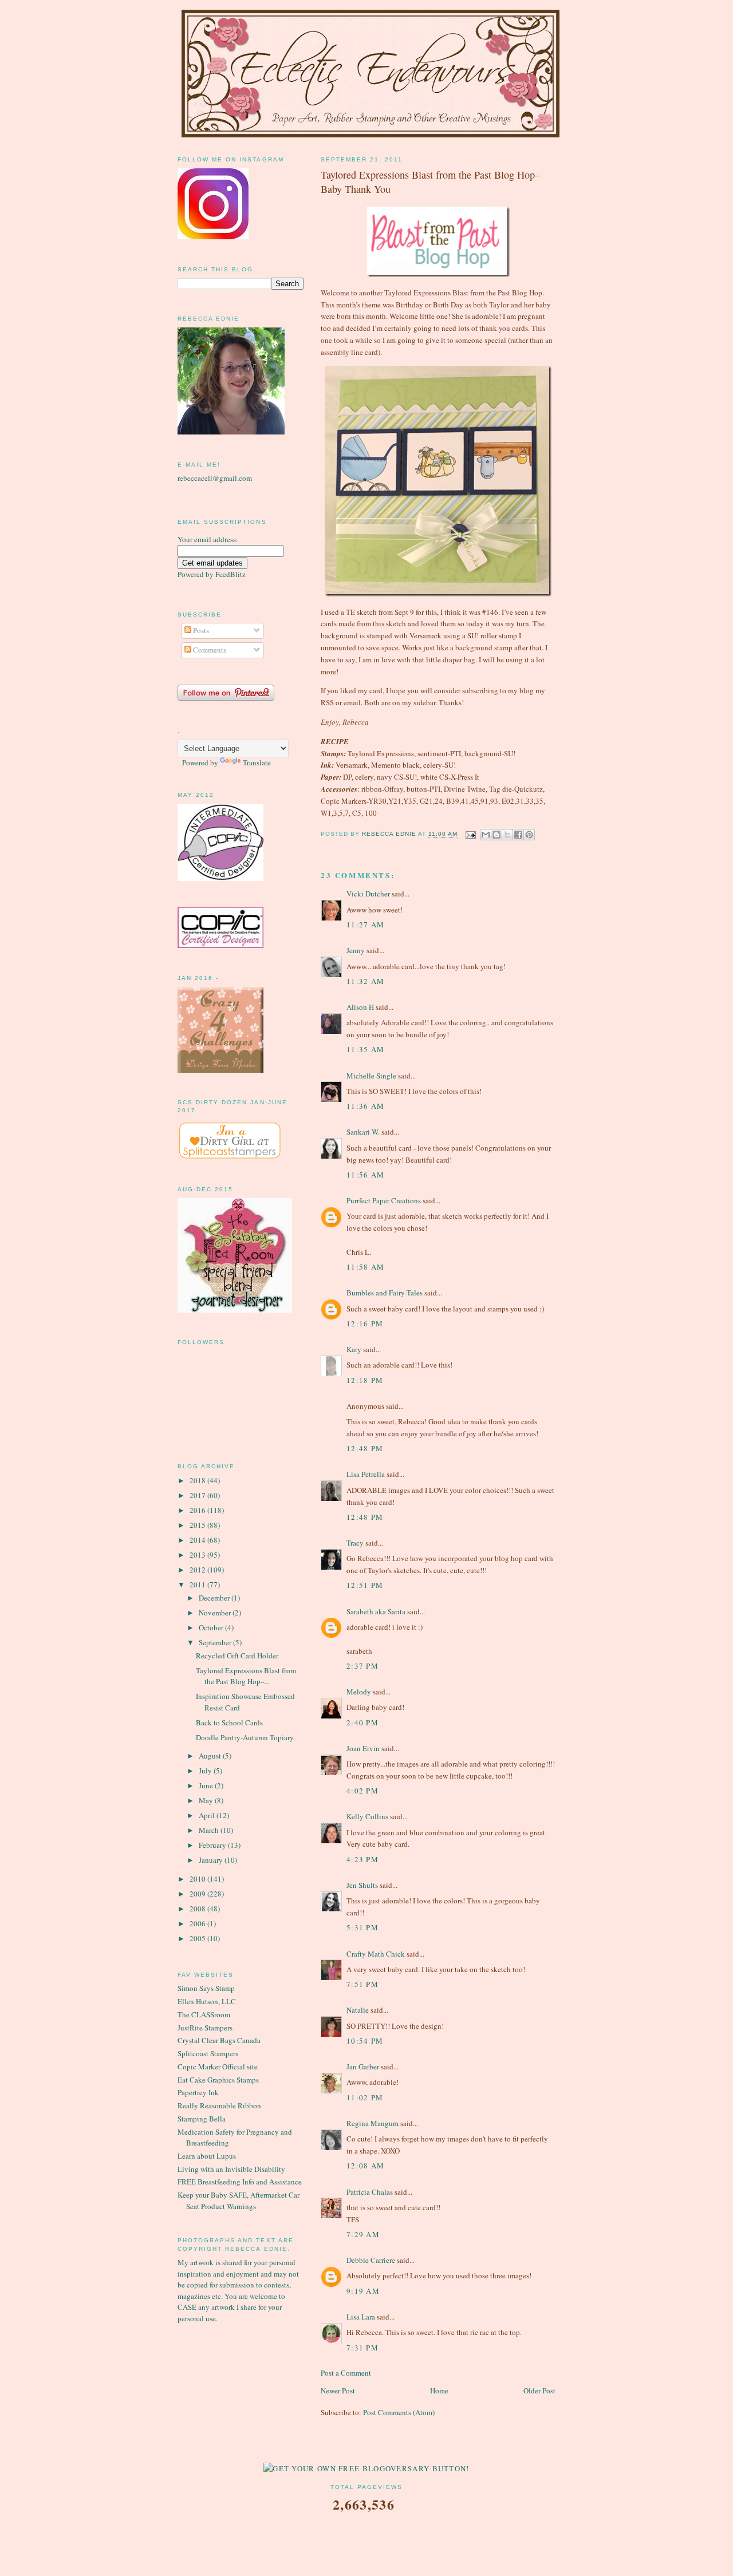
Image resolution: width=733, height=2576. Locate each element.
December (215, 1598)
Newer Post (338, 2391)
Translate (257, 762)
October (212, 1627)
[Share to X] (507, 835)
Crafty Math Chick (376, 1954)
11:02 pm (365, 2097)
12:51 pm (365, 1585)
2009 (198, 1894)
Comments (209, 650)
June (207, 1785)
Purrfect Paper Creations (384, 1200)
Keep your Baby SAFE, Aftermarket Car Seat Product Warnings (239, 2200)
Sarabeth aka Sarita (376, 1611)
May (207, 1800)
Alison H (360, 1007)
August (211, 1756)
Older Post (539, 2391)
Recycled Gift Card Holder (237, 1656)
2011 (198, 1585)
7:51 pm (362, 1984)
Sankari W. (363, 1132)
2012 (198, 1570)
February (213, 1845)
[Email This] (486, 835)
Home (439, 2391)
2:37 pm (362, 1666)
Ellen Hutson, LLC (207, 2001)
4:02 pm (362, 1791)
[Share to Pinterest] (529, 835)
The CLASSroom (204, 2014)
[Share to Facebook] (518, 835)
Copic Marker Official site (218, 2067)
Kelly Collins (367, 1816)
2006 (198, 1923)
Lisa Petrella (366, 1474)
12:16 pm (365, 1323)
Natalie (358, 2010)
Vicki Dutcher (368, 894)
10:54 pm (365, 2041)
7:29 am (363, 2234)
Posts (200, 630)
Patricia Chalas (370, 2192)
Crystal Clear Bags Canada (219, 2040)
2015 (198, 1525)
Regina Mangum (373, 2123)
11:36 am (365, 1106)
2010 (198, 1879)
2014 (198, 1540)
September (216, 1642)
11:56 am (365, 1175)
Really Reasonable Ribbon (219, 2105)
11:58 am (365, 1267)
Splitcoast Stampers (208, 2053)
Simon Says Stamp (206, 1988)
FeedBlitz (230, 574)
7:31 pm (362, 2348)
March (210, 1830)
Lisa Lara (361, 2317)
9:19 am (363, 2291)
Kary (354, 1349)
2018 (198, 1480)
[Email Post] (470, 834)
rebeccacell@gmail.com (215, 478)
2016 (198, 1510)
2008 (198, 1909)
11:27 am (365, 924)
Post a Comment (346, 2373)
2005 (198, 1938)
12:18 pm (365, 1380)
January (212, 1860)
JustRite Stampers (205, 2028)
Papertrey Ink (198, 2092)
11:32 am (365, 981)
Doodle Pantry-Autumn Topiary (245, 1737)
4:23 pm (362, 1859)
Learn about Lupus (207, 2156)
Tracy (355, 1543)
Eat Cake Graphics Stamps (218, 2080)
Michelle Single (371, 1076)
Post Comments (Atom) (399, 2412)
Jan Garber (363, 2067)
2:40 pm (362, 1722)
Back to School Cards (229, 1722)
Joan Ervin (363, 1748)
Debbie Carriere (371, 2260)
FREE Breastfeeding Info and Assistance (240, 2182)
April (208, 1815)
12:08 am (365, 2166)
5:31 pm (362, 1927)
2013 (198, 1555)
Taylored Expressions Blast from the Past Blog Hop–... (246, 1676)
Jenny (356, 950)
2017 (198, 1495)
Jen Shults (362, 1885)
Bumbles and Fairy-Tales (385, 1293)
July (206, 1771)
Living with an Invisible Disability (231, 2169)
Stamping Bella (202, 2119)
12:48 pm (365, 1448)
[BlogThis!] (496, 835)
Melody (359, 1692)
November (216, 1613)
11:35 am (365, 1049)
